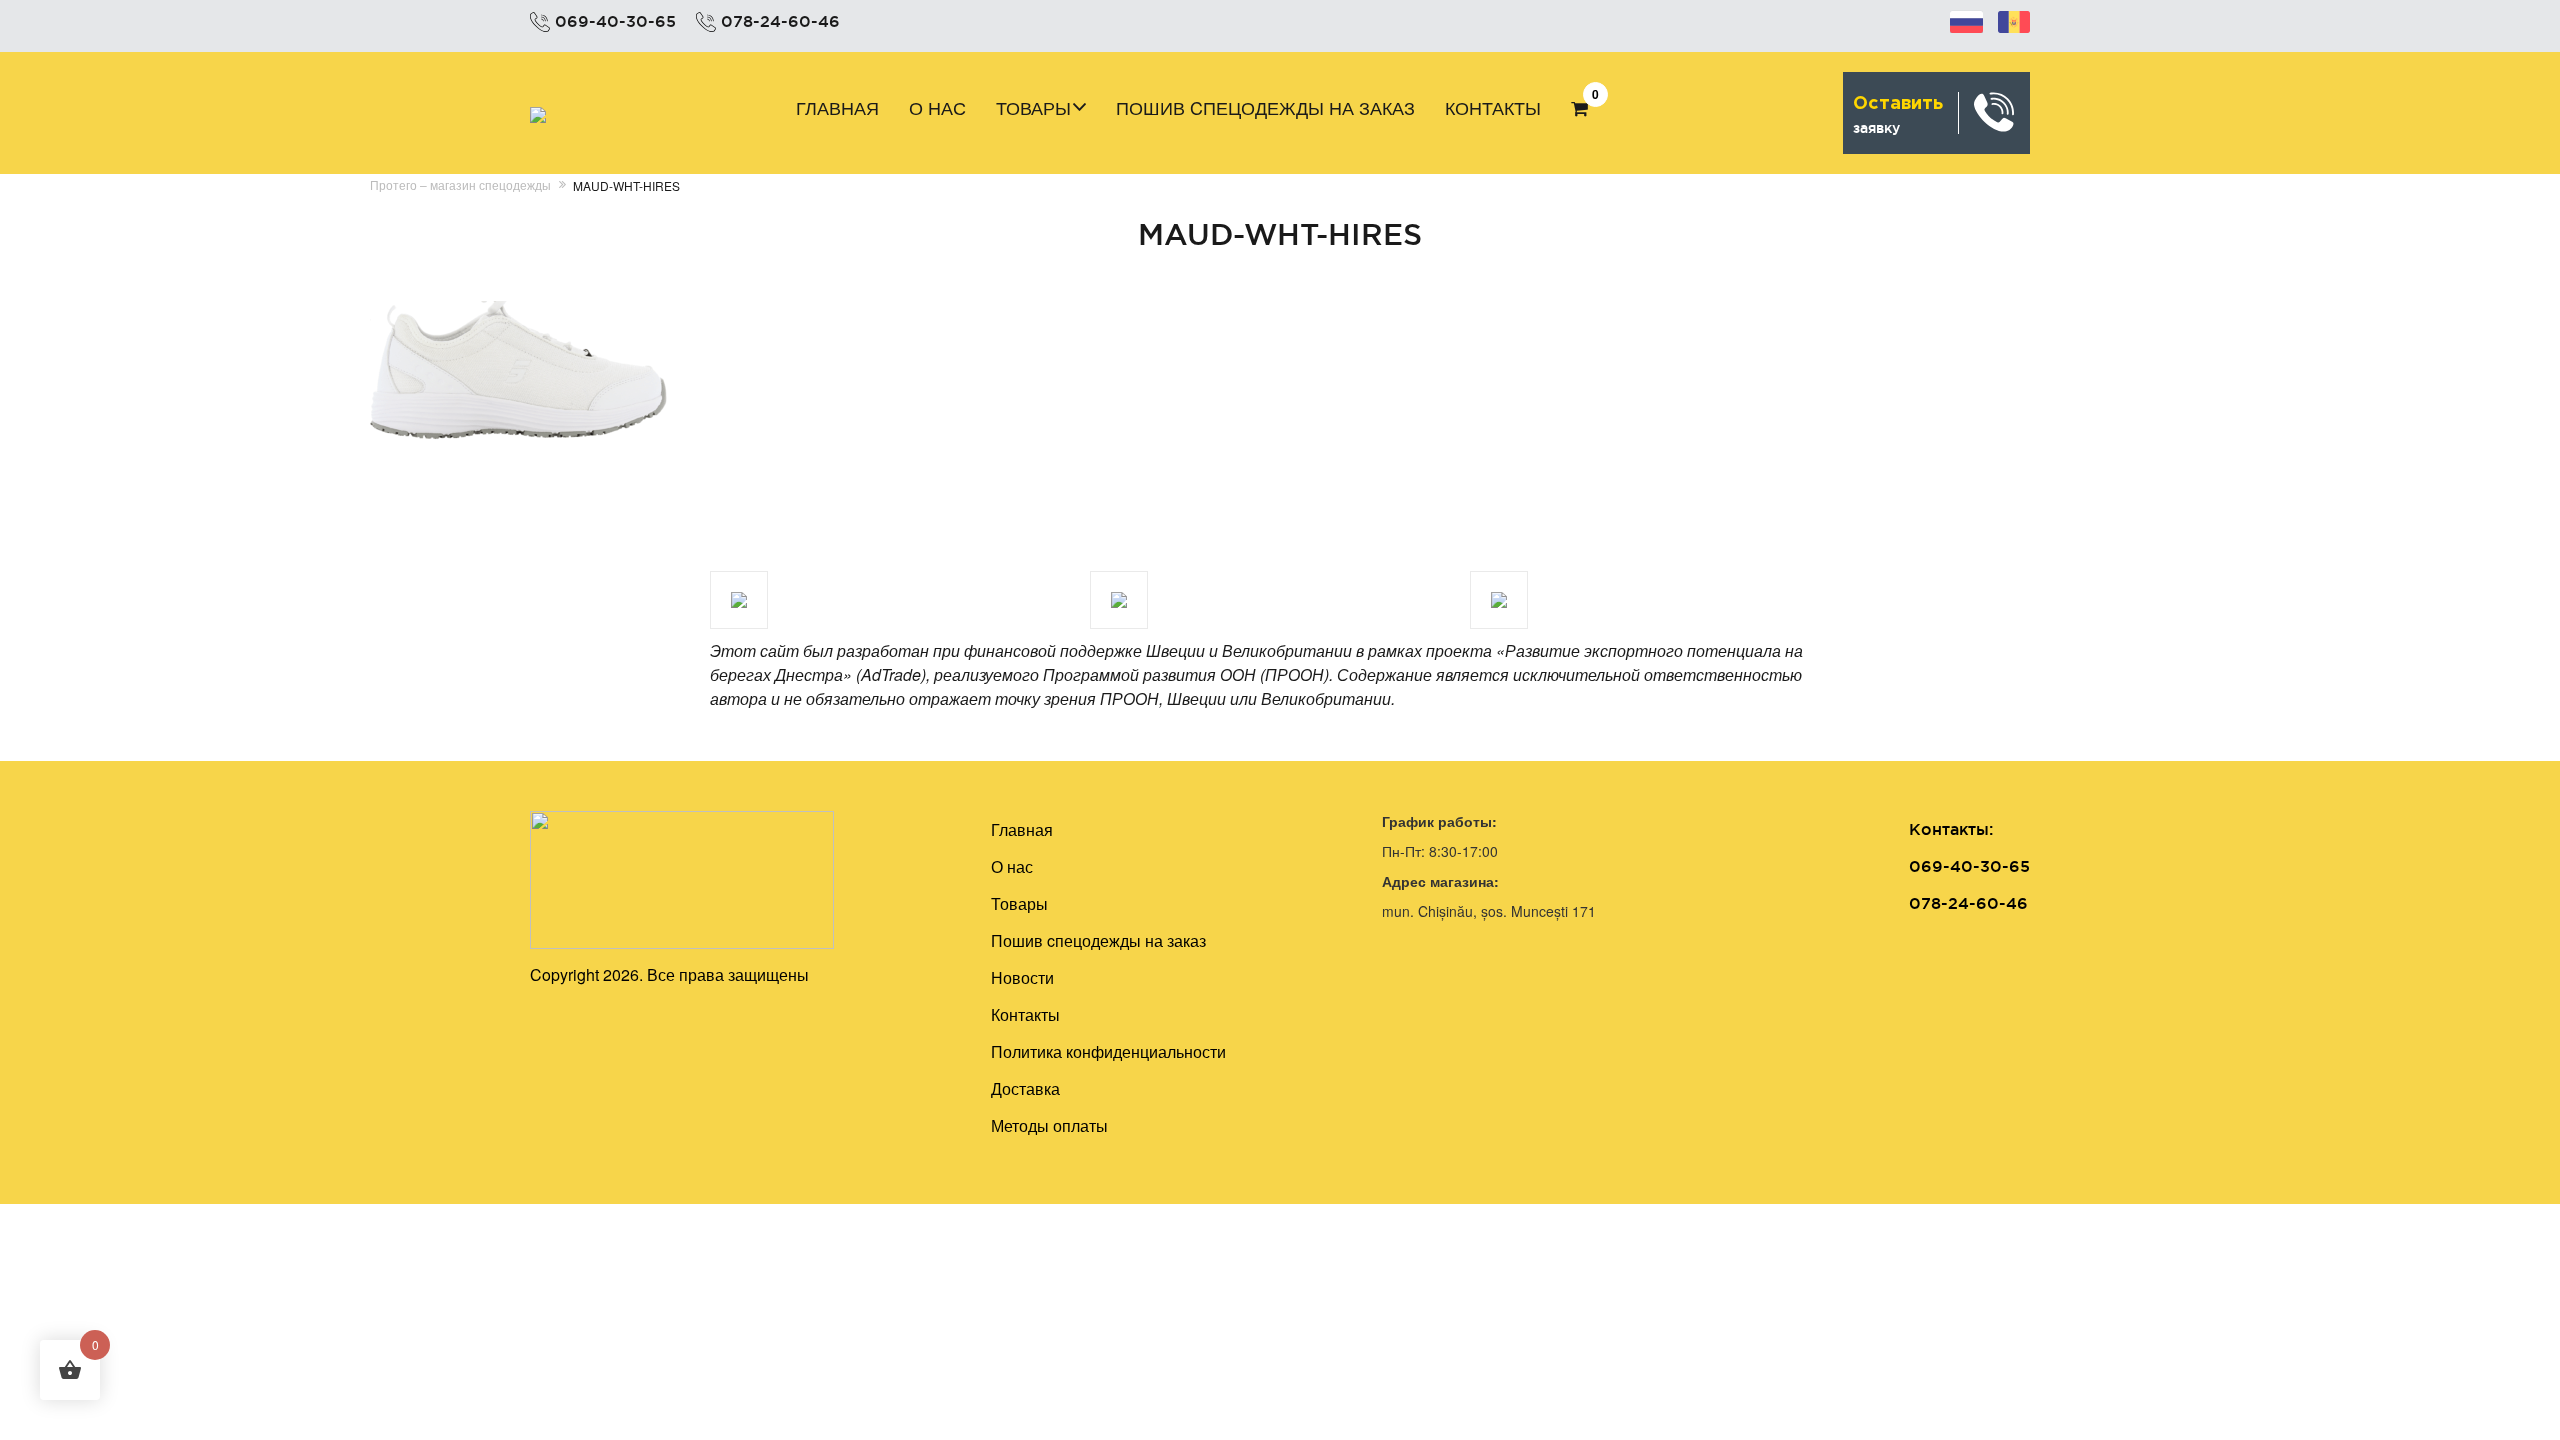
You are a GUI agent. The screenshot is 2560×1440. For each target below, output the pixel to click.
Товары (1033, 107)
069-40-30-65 (615, 21)
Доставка (1025, 1088)
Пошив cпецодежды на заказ (1265, 107)
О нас (937, 107)
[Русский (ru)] (1966, 19)
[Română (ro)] (2014, 19)
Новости (1022, 977)
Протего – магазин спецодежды (460, 184)
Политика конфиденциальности (1108, 1051)
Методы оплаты (1049, 1125)
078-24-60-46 (780, 21)
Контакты (1493, 107)
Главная (837, 107)
